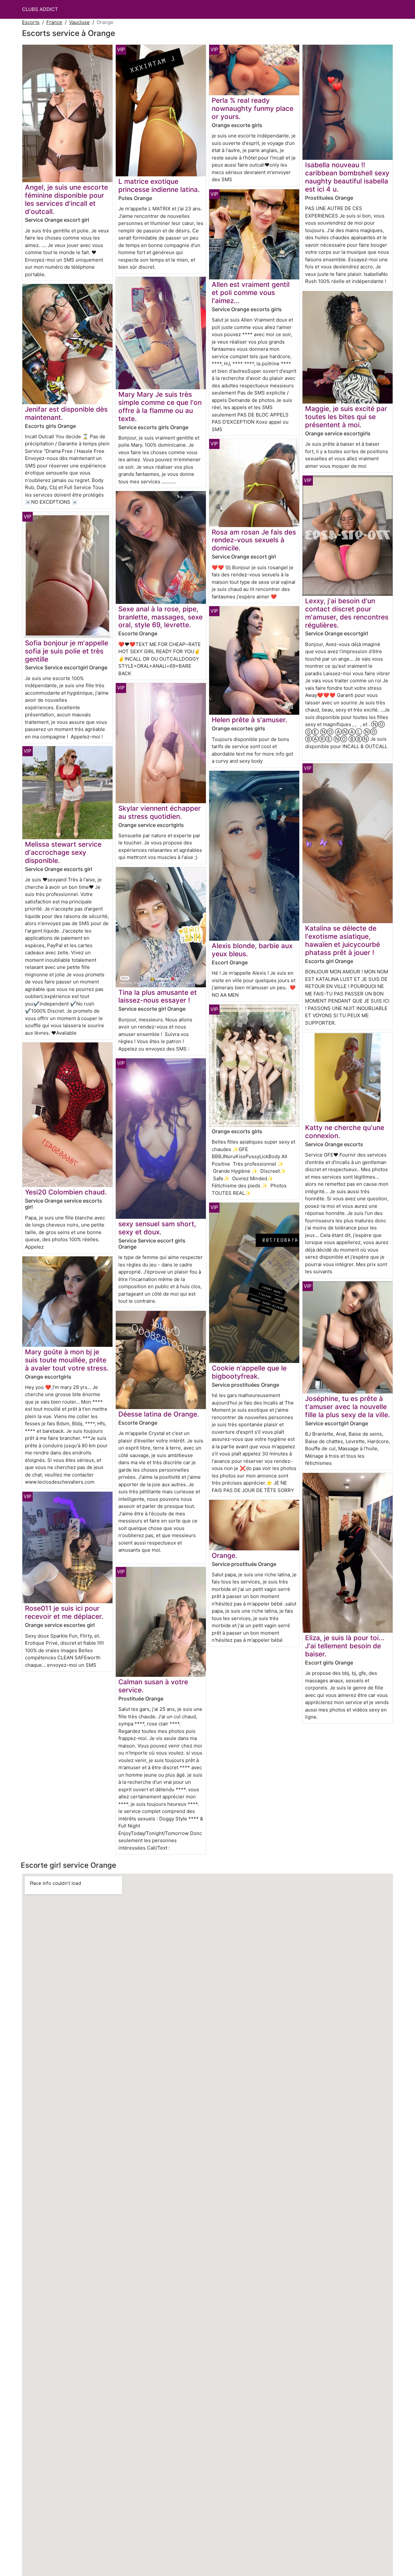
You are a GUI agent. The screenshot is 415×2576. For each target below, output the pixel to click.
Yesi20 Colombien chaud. (66, 1192)
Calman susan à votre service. (153, 1686)
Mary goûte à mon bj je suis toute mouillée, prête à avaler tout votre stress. (67, 1360)
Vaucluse (79, 22)
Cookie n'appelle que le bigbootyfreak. (249, 1372)
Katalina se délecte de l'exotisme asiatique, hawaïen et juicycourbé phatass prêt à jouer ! (343, 940)
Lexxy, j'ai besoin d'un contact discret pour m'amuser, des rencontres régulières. (347, 613)
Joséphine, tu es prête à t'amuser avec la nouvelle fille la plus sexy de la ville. (348, 1407)
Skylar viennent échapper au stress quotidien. (160, 812)
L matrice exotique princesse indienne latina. (159, 185)
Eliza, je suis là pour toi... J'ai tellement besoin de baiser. (345, 1646)
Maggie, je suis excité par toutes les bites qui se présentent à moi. (346, 417)
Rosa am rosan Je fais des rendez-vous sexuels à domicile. (254, 540)
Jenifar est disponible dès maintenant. (66, 413)
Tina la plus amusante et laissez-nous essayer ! (158, 996)
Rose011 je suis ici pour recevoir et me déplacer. (64, 1612)
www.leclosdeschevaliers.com (60, 1482)
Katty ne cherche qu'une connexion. (345, 1132)
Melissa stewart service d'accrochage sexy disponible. (63, 852)
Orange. (225, 1555)
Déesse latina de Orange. (159, 1414)
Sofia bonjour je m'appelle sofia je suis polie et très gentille (67, 651)
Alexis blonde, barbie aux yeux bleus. (252, 950)
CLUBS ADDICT (40, 9)
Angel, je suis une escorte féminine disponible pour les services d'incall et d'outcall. (66, 199)
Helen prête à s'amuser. (249, 720)
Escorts (31, 22)
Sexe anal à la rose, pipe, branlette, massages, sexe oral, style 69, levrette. (160, 617)
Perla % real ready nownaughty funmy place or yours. (253, 108)
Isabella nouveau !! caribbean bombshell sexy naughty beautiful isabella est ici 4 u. (347, 177)
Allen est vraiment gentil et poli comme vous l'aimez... (251, 293)
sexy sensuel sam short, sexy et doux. (157, 1228)
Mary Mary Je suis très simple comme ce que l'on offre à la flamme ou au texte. (160, 406)
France (54, 22)
